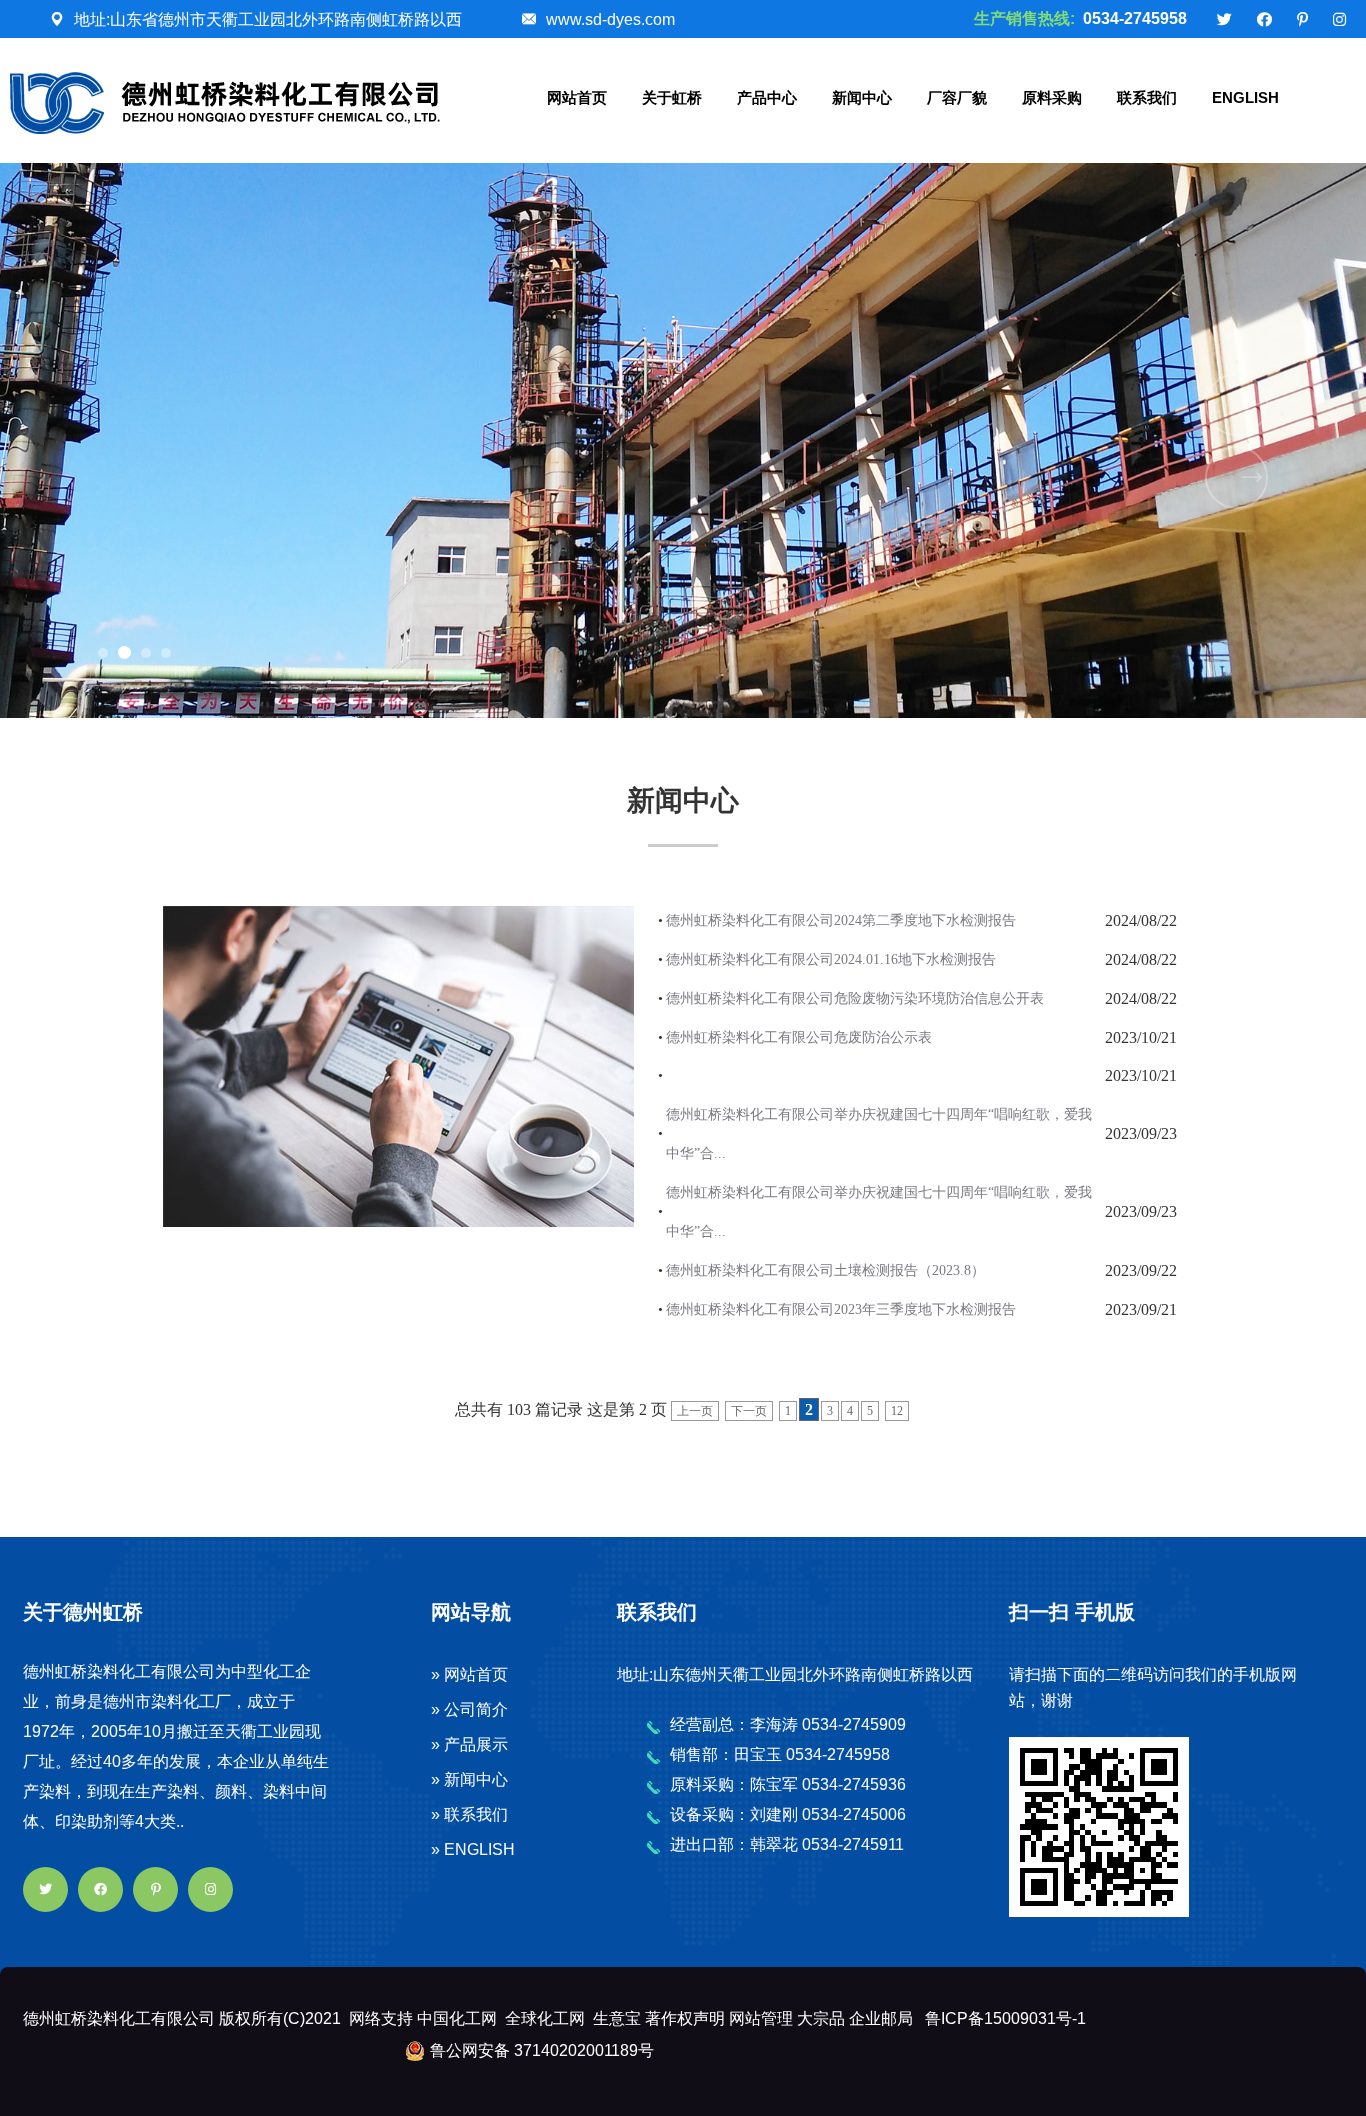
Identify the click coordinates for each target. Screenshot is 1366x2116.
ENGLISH (1245, 97)
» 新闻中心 (469, 1779)
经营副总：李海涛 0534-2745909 (788, 1724)
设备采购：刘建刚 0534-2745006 (788, 1814)
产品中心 (767, 97)
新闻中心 (862, 97)
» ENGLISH (473, 1849)
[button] (103, 653)
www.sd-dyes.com (610, 19)
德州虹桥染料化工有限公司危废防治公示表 (799, 1037)
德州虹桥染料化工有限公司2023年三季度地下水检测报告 (841, 1309)
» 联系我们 (469, 1814)
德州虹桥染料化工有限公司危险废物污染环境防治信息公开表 (855, 998)
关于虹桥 (672, 97)
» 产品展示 (469, 1744)
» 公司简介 (469, 1709)
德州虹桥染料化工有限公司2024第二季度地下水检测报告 (841, 920)
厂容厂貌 (957, 97)
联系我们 (1147, 97)
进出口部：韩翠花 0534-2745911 (787, 1844)
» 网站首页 (469, 1674)
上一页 (695, 1411)
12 (897, 1411)
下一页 (749, 1411)
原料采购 (1052, 97)
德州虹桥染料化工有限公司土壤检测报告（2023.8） (825, 1270)
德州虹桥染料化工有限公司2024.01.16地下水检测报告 (831, 959)
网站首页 (577, 97)
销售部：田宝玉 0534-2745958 (780, 1754)
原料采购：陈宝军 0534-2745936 (788, 1784)
